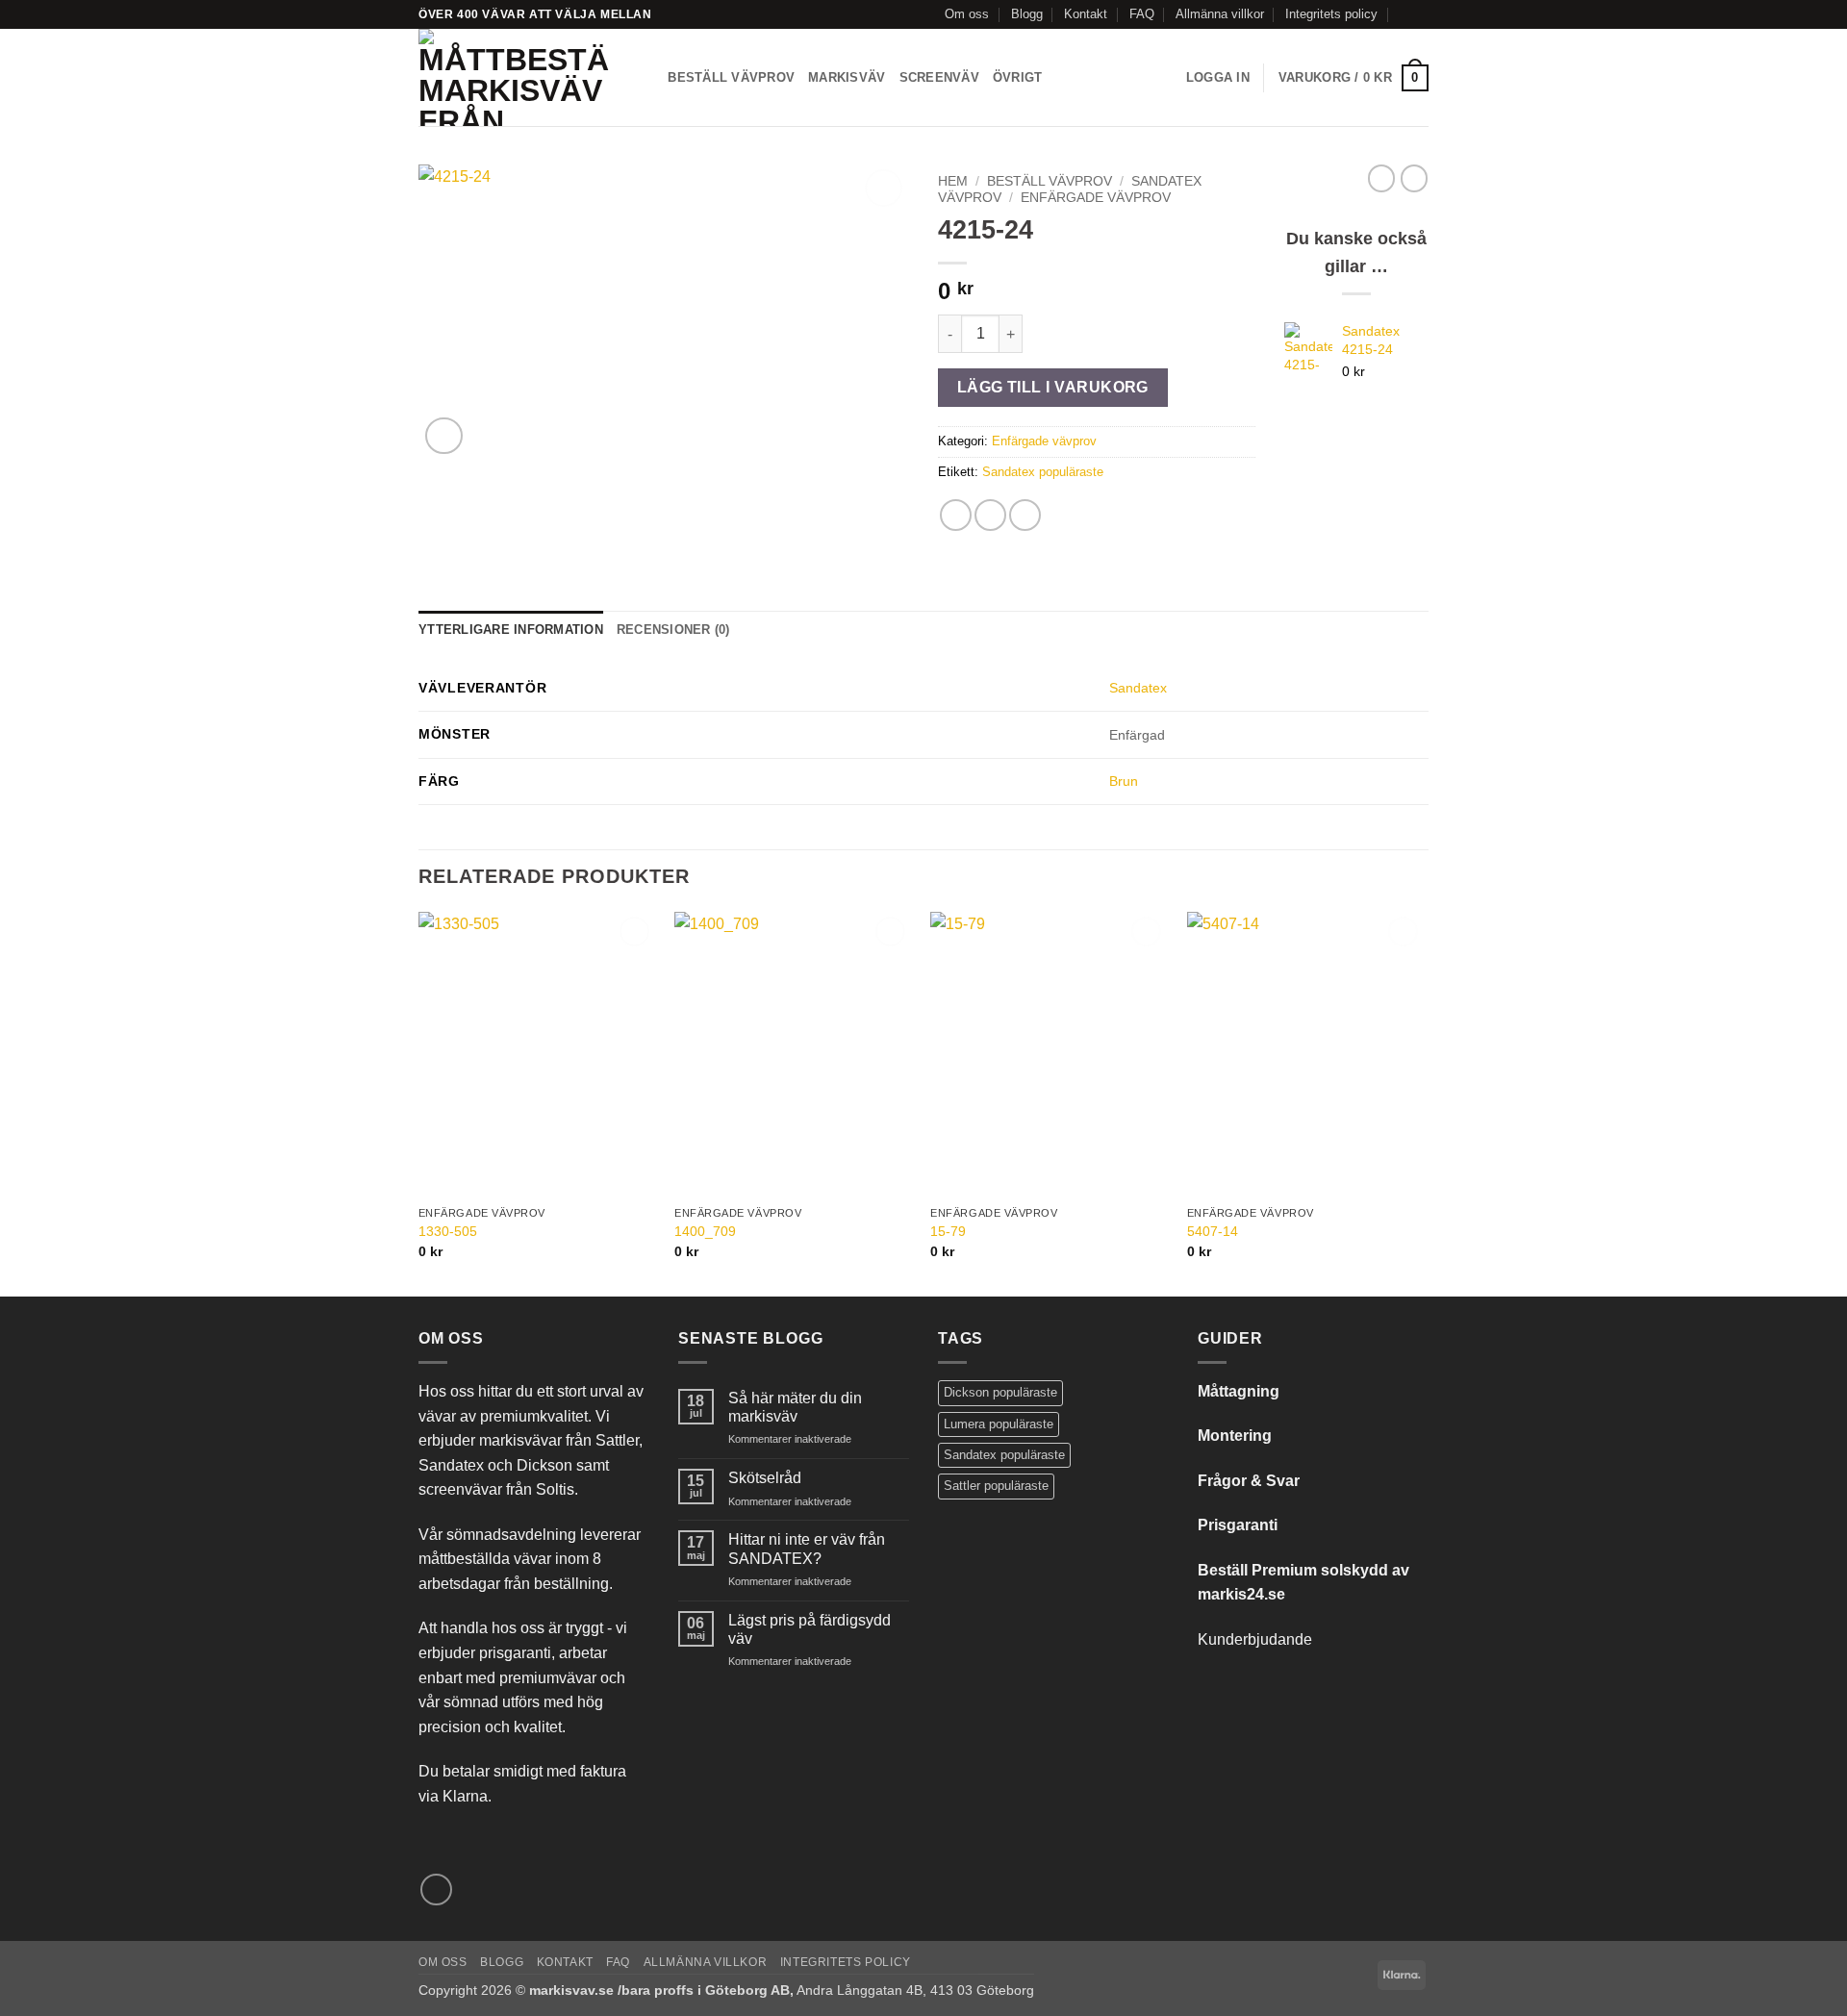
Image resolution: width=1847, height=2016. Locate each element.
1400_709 (705, 1231)
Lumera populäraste (999, 1424)
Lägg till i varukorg (1053, 387)
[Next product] (1381, 178)
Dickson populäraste (1000, 1392)
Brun (1124, 781)
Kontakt (1086, 14)
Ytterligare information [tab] (511, 630)
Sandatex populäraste (1043, 472)
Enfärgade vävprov (1096, 198)
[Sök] (647, 78)
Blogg (1027, 14)
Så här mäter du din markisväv (795, 1407)
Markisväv (847, 77)
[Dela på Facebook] (956, 515)
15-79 (948, 1231)
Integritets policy (1331, 14)
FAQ (1142, 14)
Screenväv (939, 77)
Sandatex (1138, 688)
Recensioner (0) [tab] (673, 630)
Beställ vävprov (731, 77)
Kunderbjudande (1255, 1639)
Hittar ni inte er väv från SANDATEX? (807, 1549)
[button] (1218, 78)
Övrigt (1018, 77)
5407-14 (1213, 1231)
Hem (953, 181)
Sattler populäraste (996, 1486)
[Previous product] (1414, 178)
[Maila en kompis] (1025, 515)
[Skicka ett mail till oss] (1419, 14)
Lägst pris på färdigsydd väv (810, 1629)
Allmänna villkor (1220, 14)
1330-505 (448, 1231)
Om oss (967, 14)
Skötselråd (765, 1478)
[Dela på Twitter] (990, 515)
